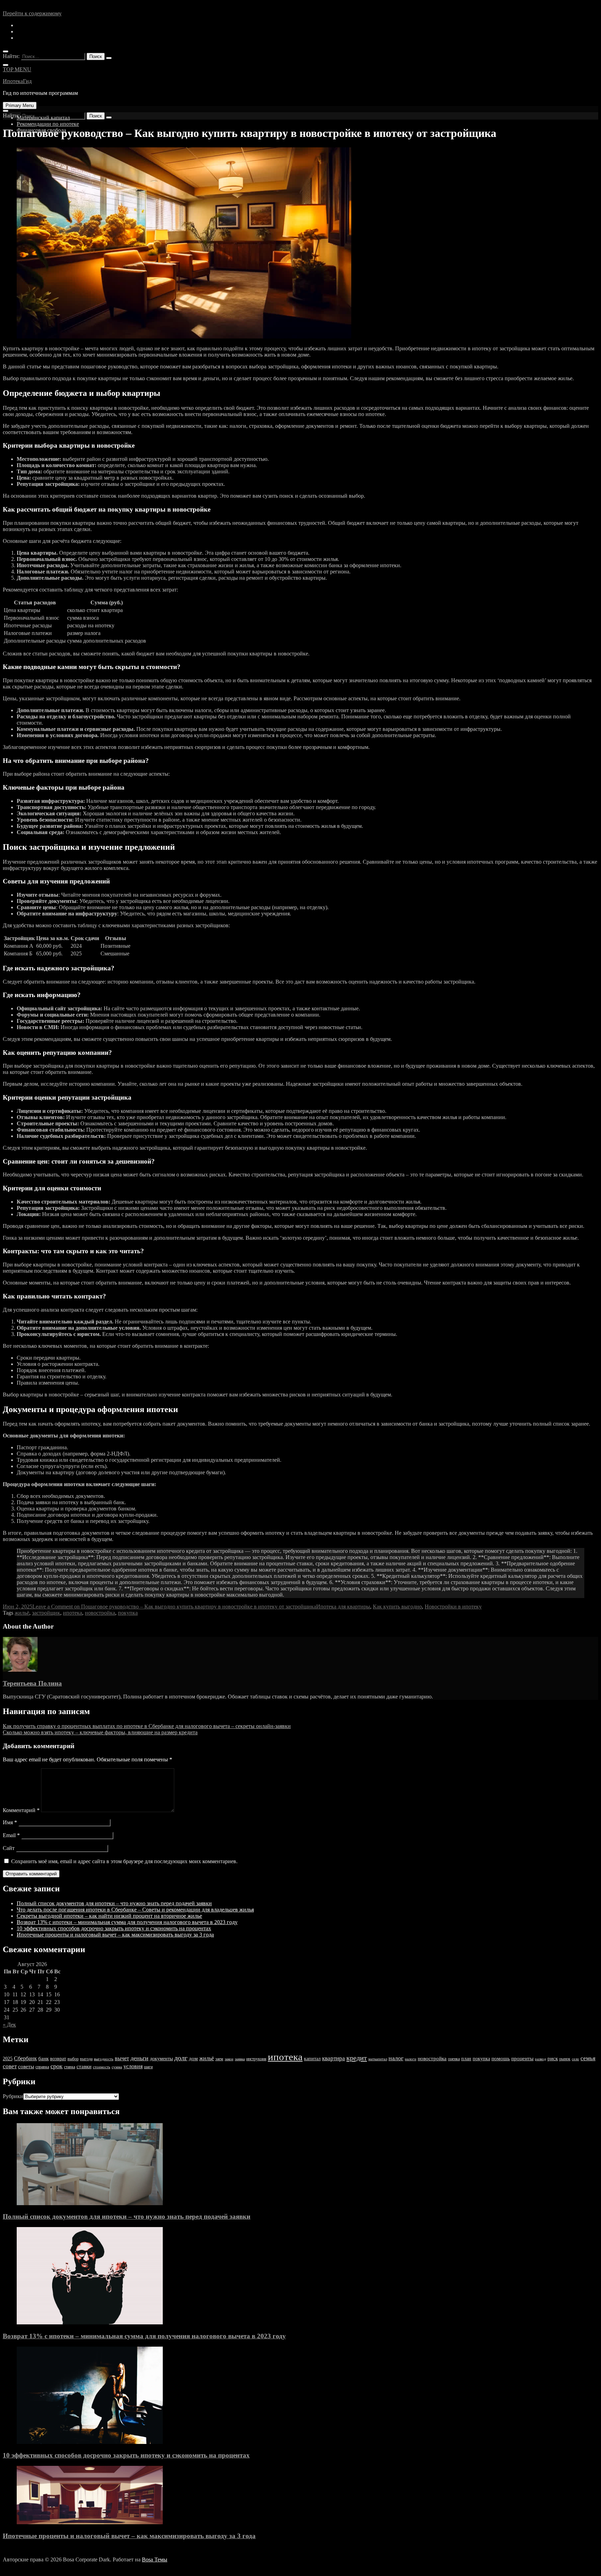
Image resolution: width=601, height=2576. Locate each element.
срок (57, 2066)
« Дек (9, 2025)
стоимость (102, 2067)
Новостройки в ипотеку (453, 1607)
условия (133, 2066)
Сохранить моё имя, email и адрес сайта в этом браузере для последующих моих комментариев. (124, 1861)
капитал (312, 2059)
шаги (148, 2067)
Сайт (9, 1848)
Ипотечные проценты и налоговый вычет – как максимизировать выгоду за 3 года (115, 1935)
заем (219, 2059)
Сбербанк (25, 2058)
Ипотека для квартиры (343, 1607)
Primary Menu (20, 105)
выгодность (104, 2059)
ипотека (73, 1613)
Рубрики (13, 2096)
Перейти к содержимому (32, 13)
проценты (522, 2059)
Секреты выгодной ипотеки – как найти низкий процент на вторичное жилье (109, 1916)
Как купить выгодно (397, 1607)
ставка (70, 2067)
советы (26, 2066)
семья (588, 2058)
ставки (84, 2066)
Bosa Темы (155, 2559)
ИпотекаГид (17, 81)
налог (396, 2058)
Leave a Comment (174, 1607)
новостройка (100, 1613)
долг (181, 2058)
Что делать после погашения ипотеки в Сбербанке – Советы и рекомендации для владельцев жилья (135, 1910)
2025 (8, 2059)
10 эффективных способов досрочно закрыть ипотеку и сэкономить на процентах (114, 1928)
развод (540, 2059)
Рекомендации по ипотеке (48, 124)
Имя (10, 1822)
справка (42, 2067)
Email (11, 1835)
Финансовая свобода (41, 130)
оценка (454, 2059)
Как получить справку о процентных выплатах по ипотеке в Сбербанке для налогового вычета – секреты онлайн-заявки (147, 1726)
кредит (357, 2058)
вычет (122, 2058)
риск (553, 2059)
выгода (86, 2059)
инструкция (256, 2059)
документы (161, 2059)
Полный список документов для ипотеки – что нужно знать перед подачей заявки (114, 1903)
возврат (58, 2059)
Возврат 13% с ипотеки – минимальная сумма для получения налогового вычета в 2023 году (127, 1922)
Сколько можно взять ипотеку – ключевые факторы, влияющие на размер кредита (100, 1732)
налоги (411, 2059)
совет (10, 2066)
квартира (334, 2058)
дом (193, 2059)
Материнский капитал (43, 118)
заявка (240, 2059)
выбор (73, 2059)
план (466, 2059)
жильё (22, 1613)
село (575, 2059)
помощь (501, 2059)
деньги (139, 2058)
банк (43, 2059)
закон (229, 2059)
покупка (128, 1613)
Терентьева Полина (32, 1683)
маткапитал (378, 2059)
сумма (117, 2067)
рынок (565, 2059)
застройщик (46, 1613)
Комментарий (21, 1810)
